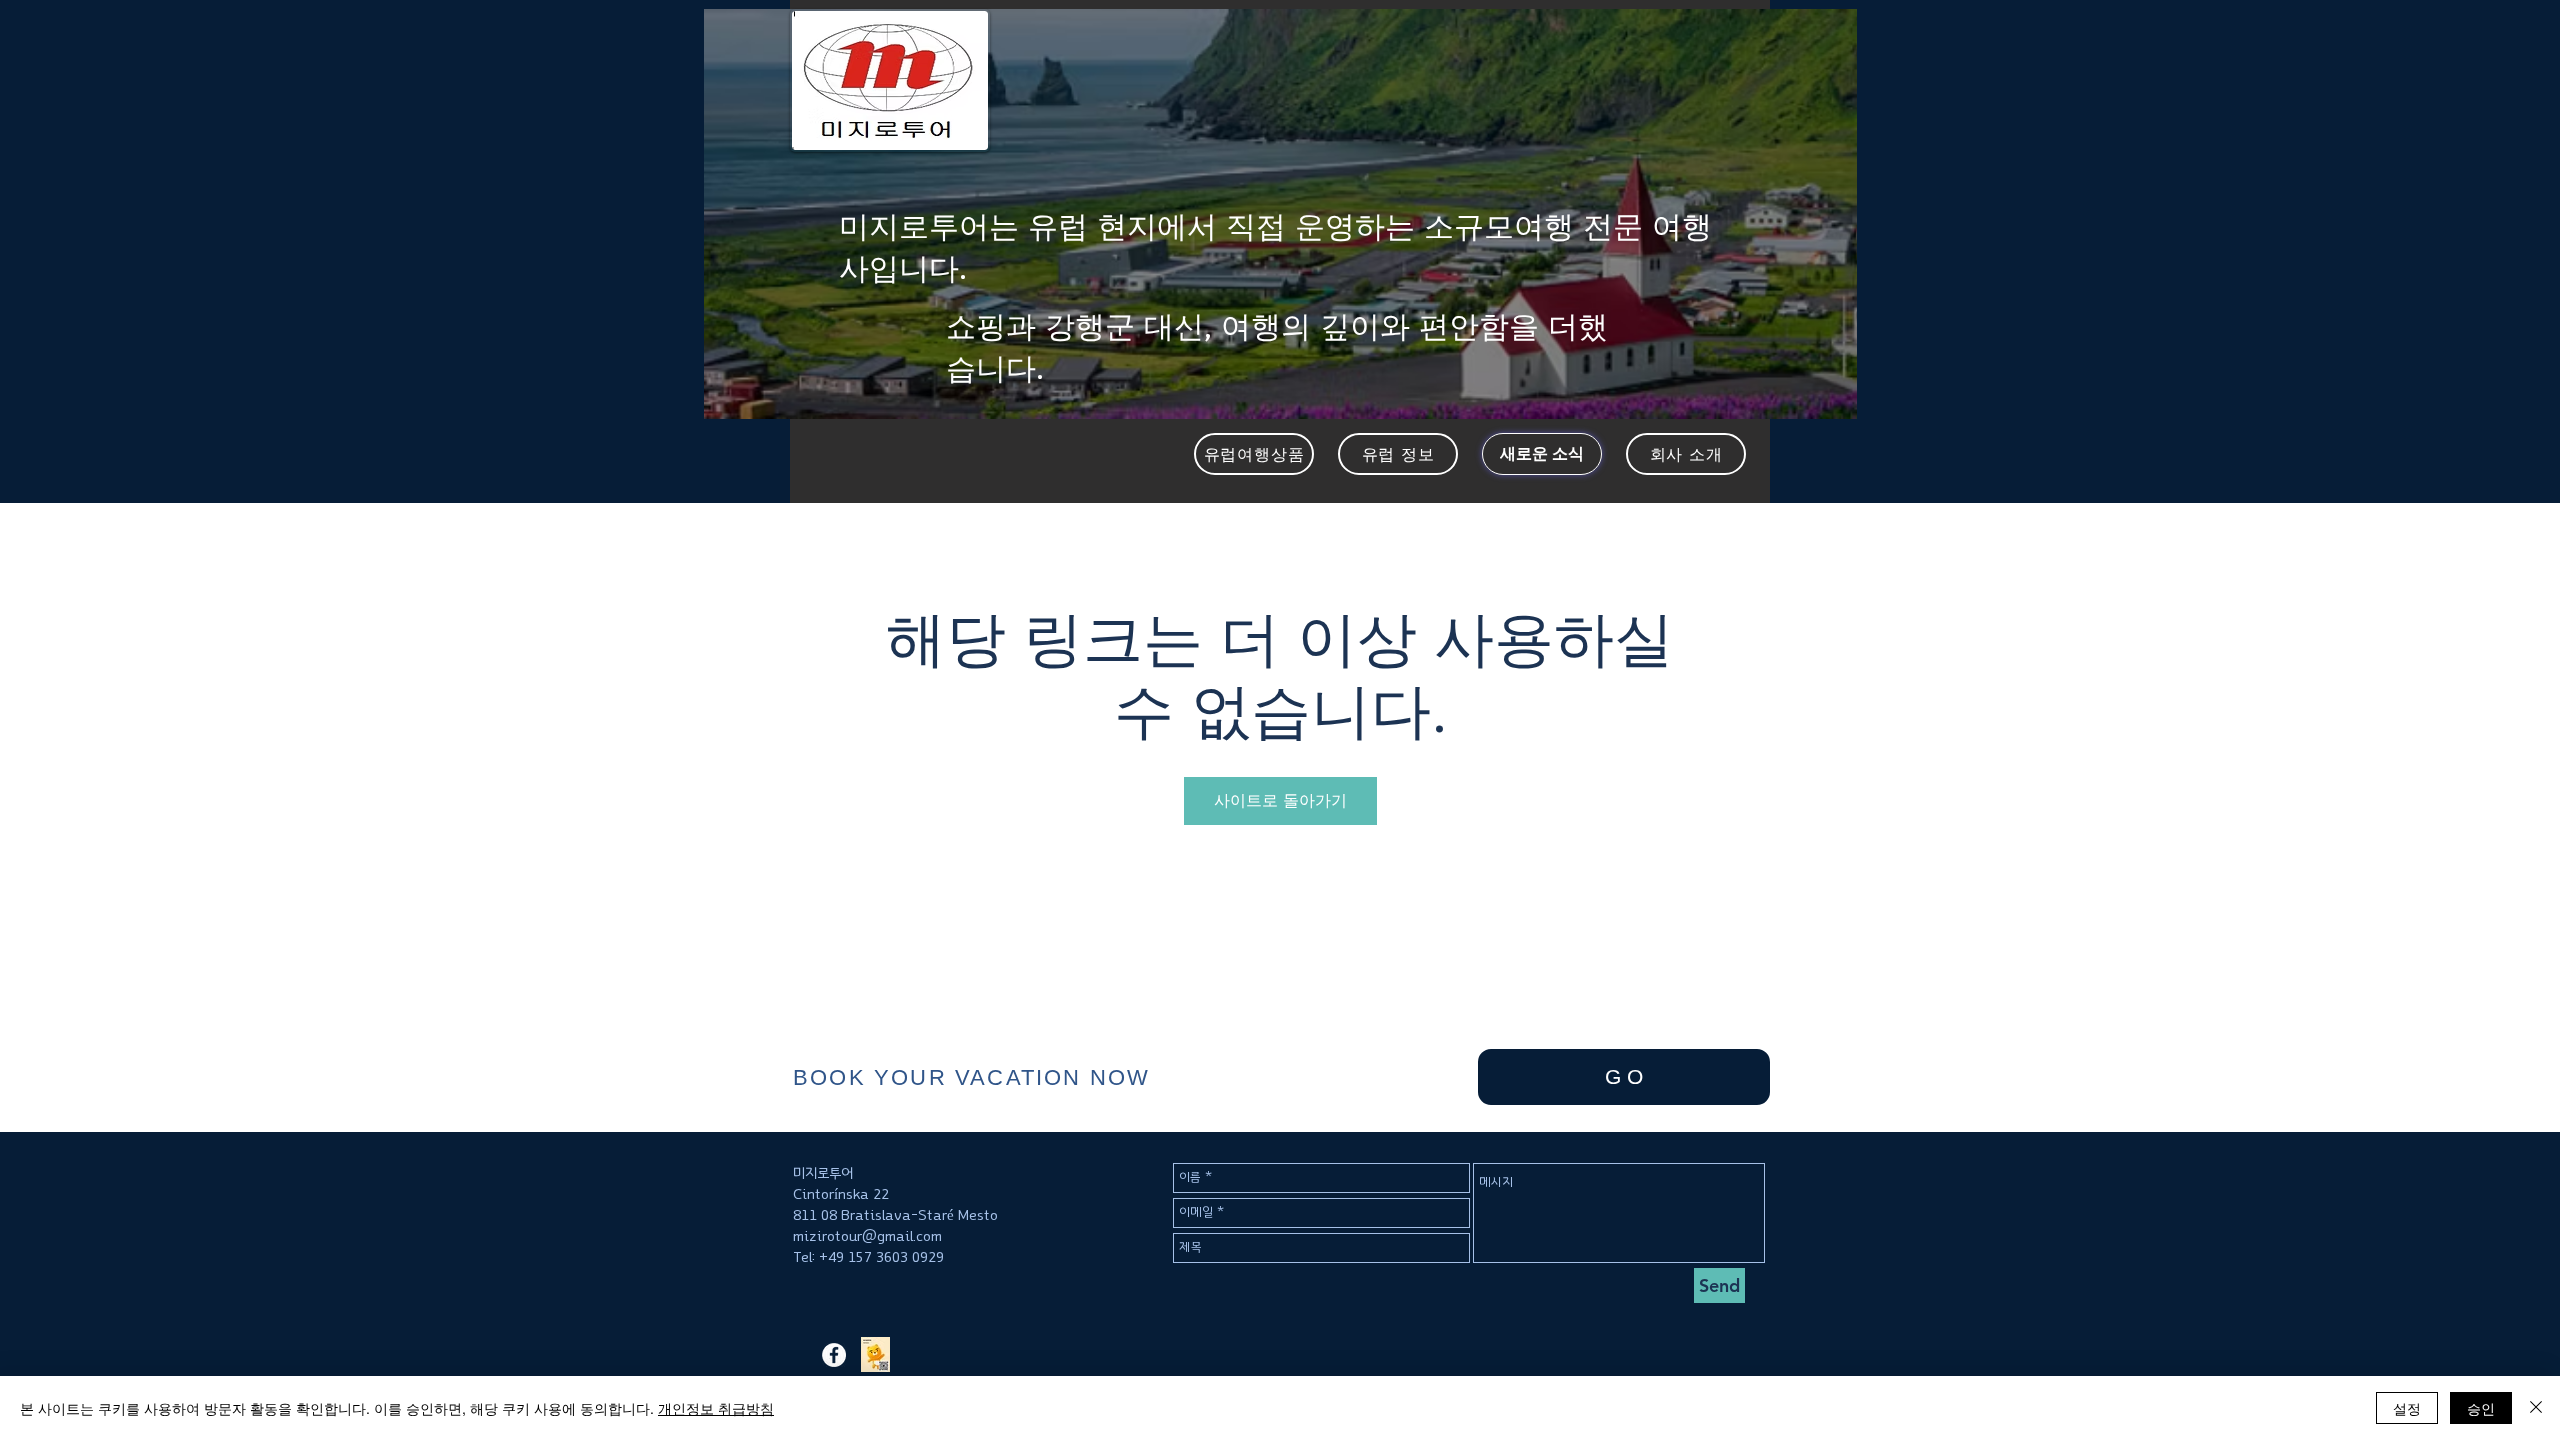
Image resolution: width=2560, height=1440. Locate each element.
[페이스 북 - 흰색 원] (834, 1355)
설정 (2407, 1408)
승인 (2481, 1408)
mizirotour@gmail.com (867, 1236)
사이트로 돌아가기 (1280, 800)
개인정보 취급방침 (716, 1408)
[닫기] (2536, 1408)
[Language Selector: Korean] (1801, 31)
